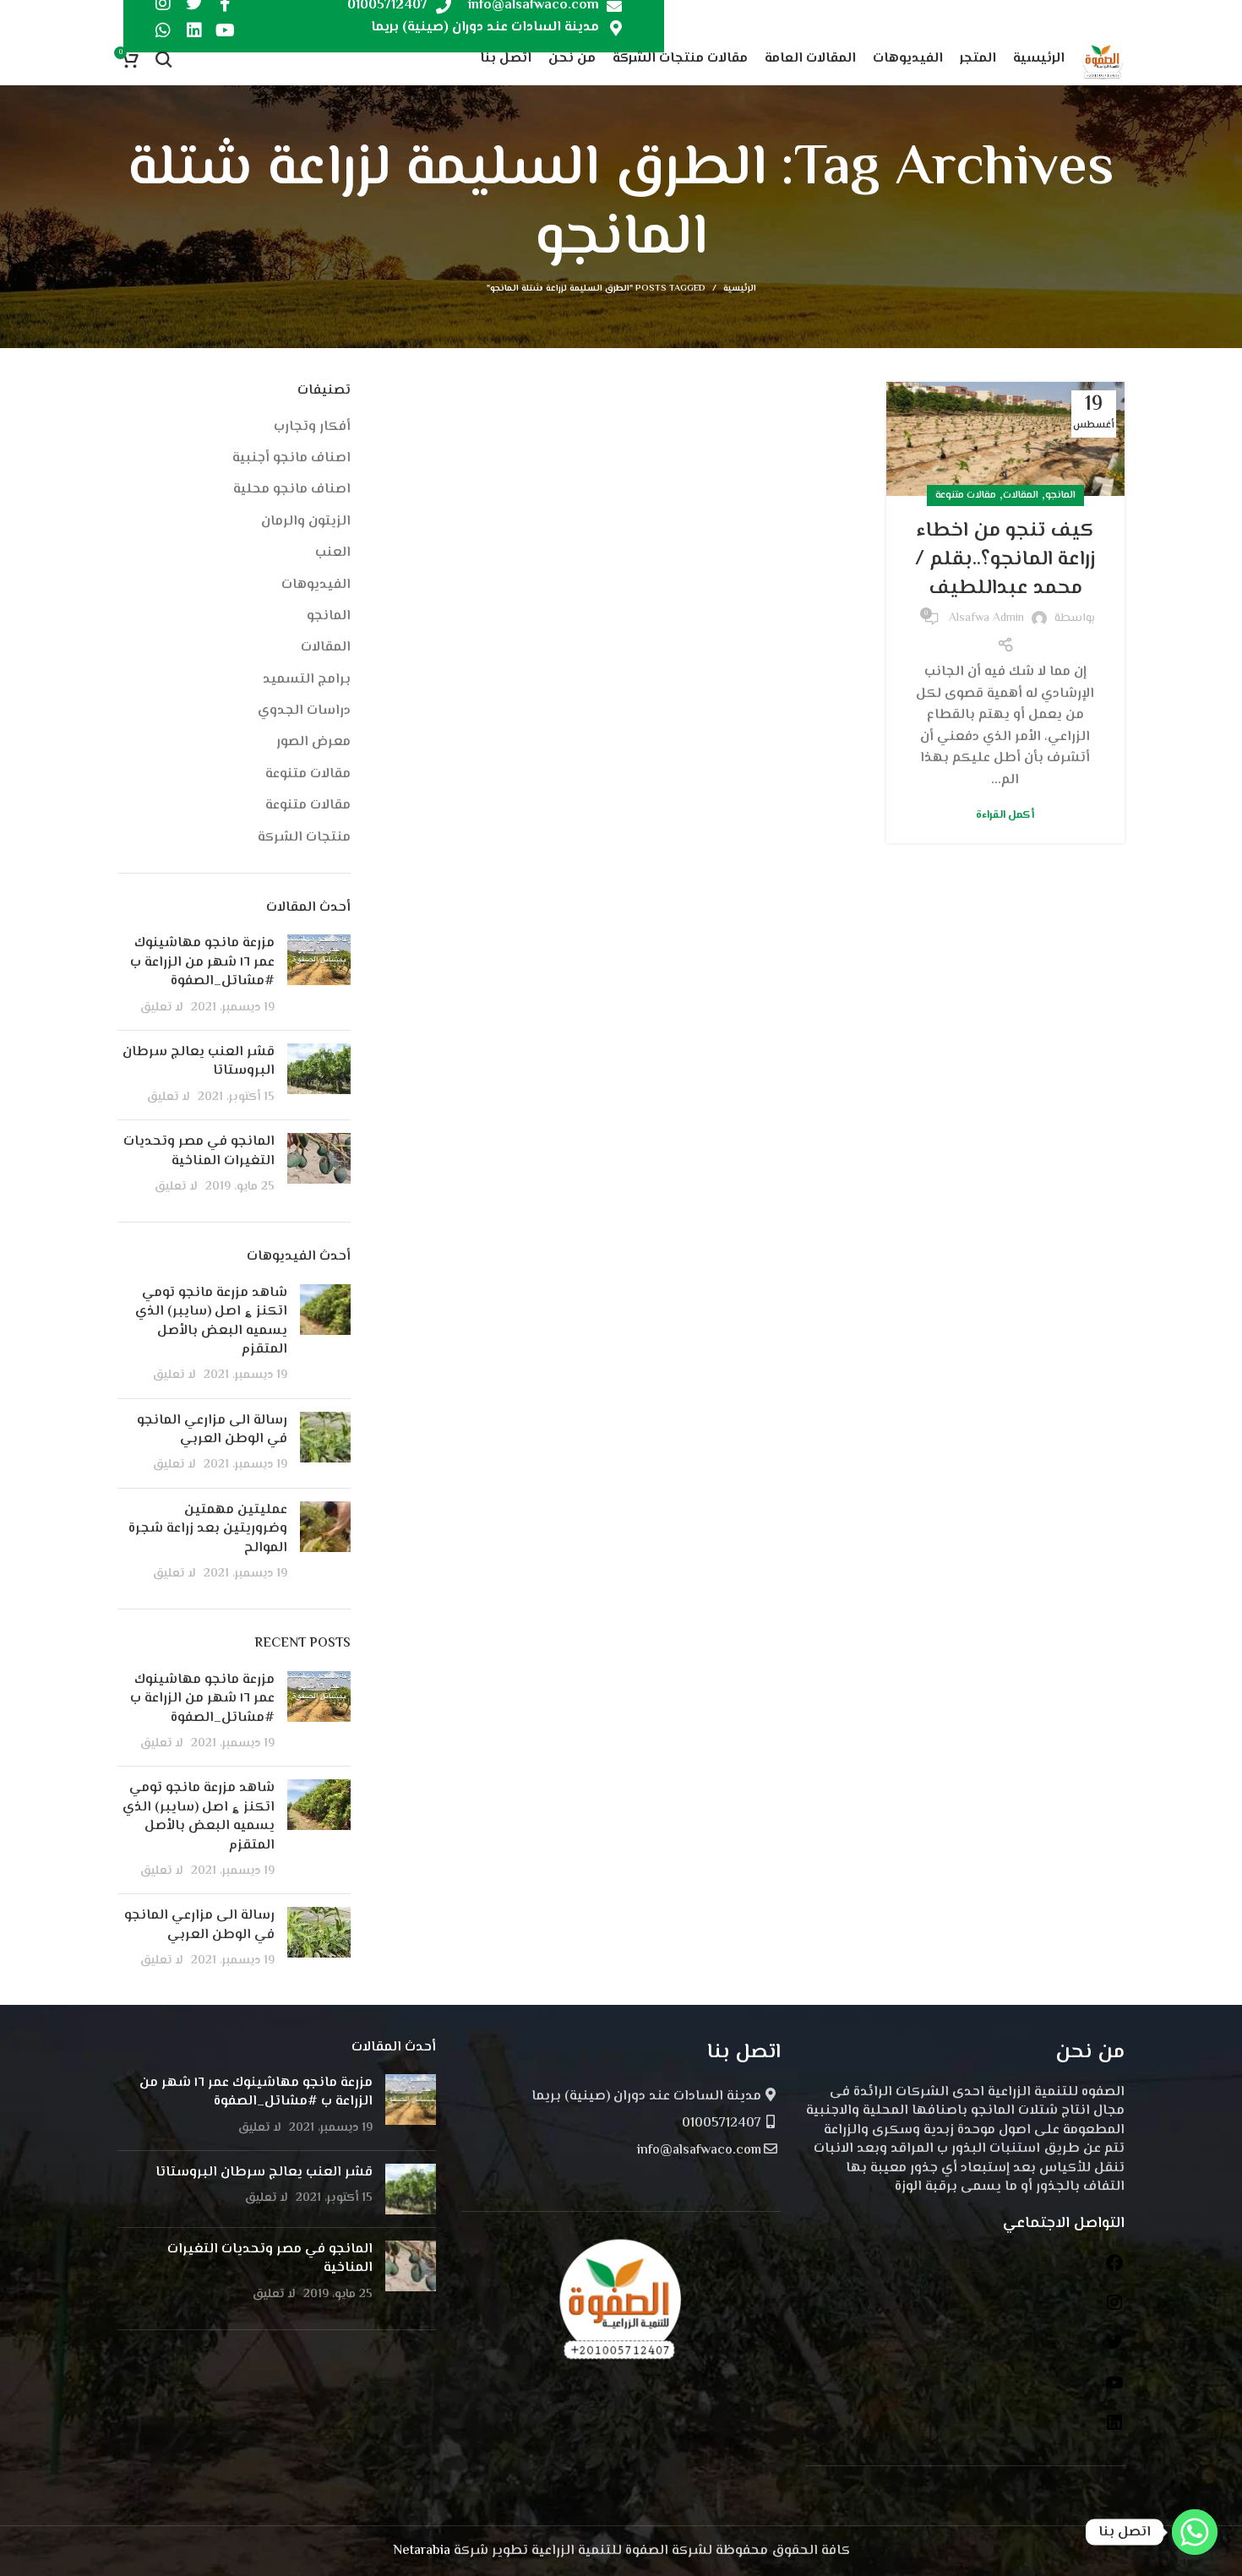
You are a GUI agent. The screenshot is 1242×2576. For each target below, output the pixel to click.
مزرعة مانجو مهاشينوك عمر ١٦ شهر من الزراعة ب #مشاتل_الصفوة (202, 962)
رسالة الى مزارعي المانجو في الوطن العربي (212, 1430)
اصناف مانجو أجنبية (291, 459)
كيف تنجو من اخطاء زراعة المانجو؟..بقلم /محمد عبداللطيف (1005, 559)
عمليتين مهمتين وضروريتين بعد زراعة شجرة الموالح (208, 1529)
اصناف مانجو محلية (292, 490)
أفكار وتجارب (312, 428)
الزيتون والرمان (306, 522)
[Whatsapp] (163, 30)
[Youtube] (226, 30)
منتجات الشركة (304, 838)
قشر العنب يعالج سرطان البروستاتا (199, 1062)
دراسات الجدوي (304, 711)
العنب (333, 553)
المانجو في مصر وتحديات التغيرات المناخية (199, 1151)
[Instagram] (1114, 2309)
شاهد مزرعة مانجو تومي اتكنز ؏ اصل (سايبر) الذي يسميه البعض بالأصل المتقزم (211, 1321)
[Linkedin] (194, 30)
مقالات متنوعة (966, 496)
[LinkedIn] (1114, 2429)
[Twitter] (1114, 2349)
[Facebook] (1114, 2270)
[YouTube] (1114, 2390)
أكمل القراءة (1005, 816)
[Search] (164, 59)
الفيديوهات (316, 585)
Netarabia (422, 2551)
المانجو (1060, 496)
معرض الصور (313, 743)
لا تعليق (162, 1008)
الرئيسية (740, 289)
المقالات (1021, 496)
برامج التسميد (307, 680)
